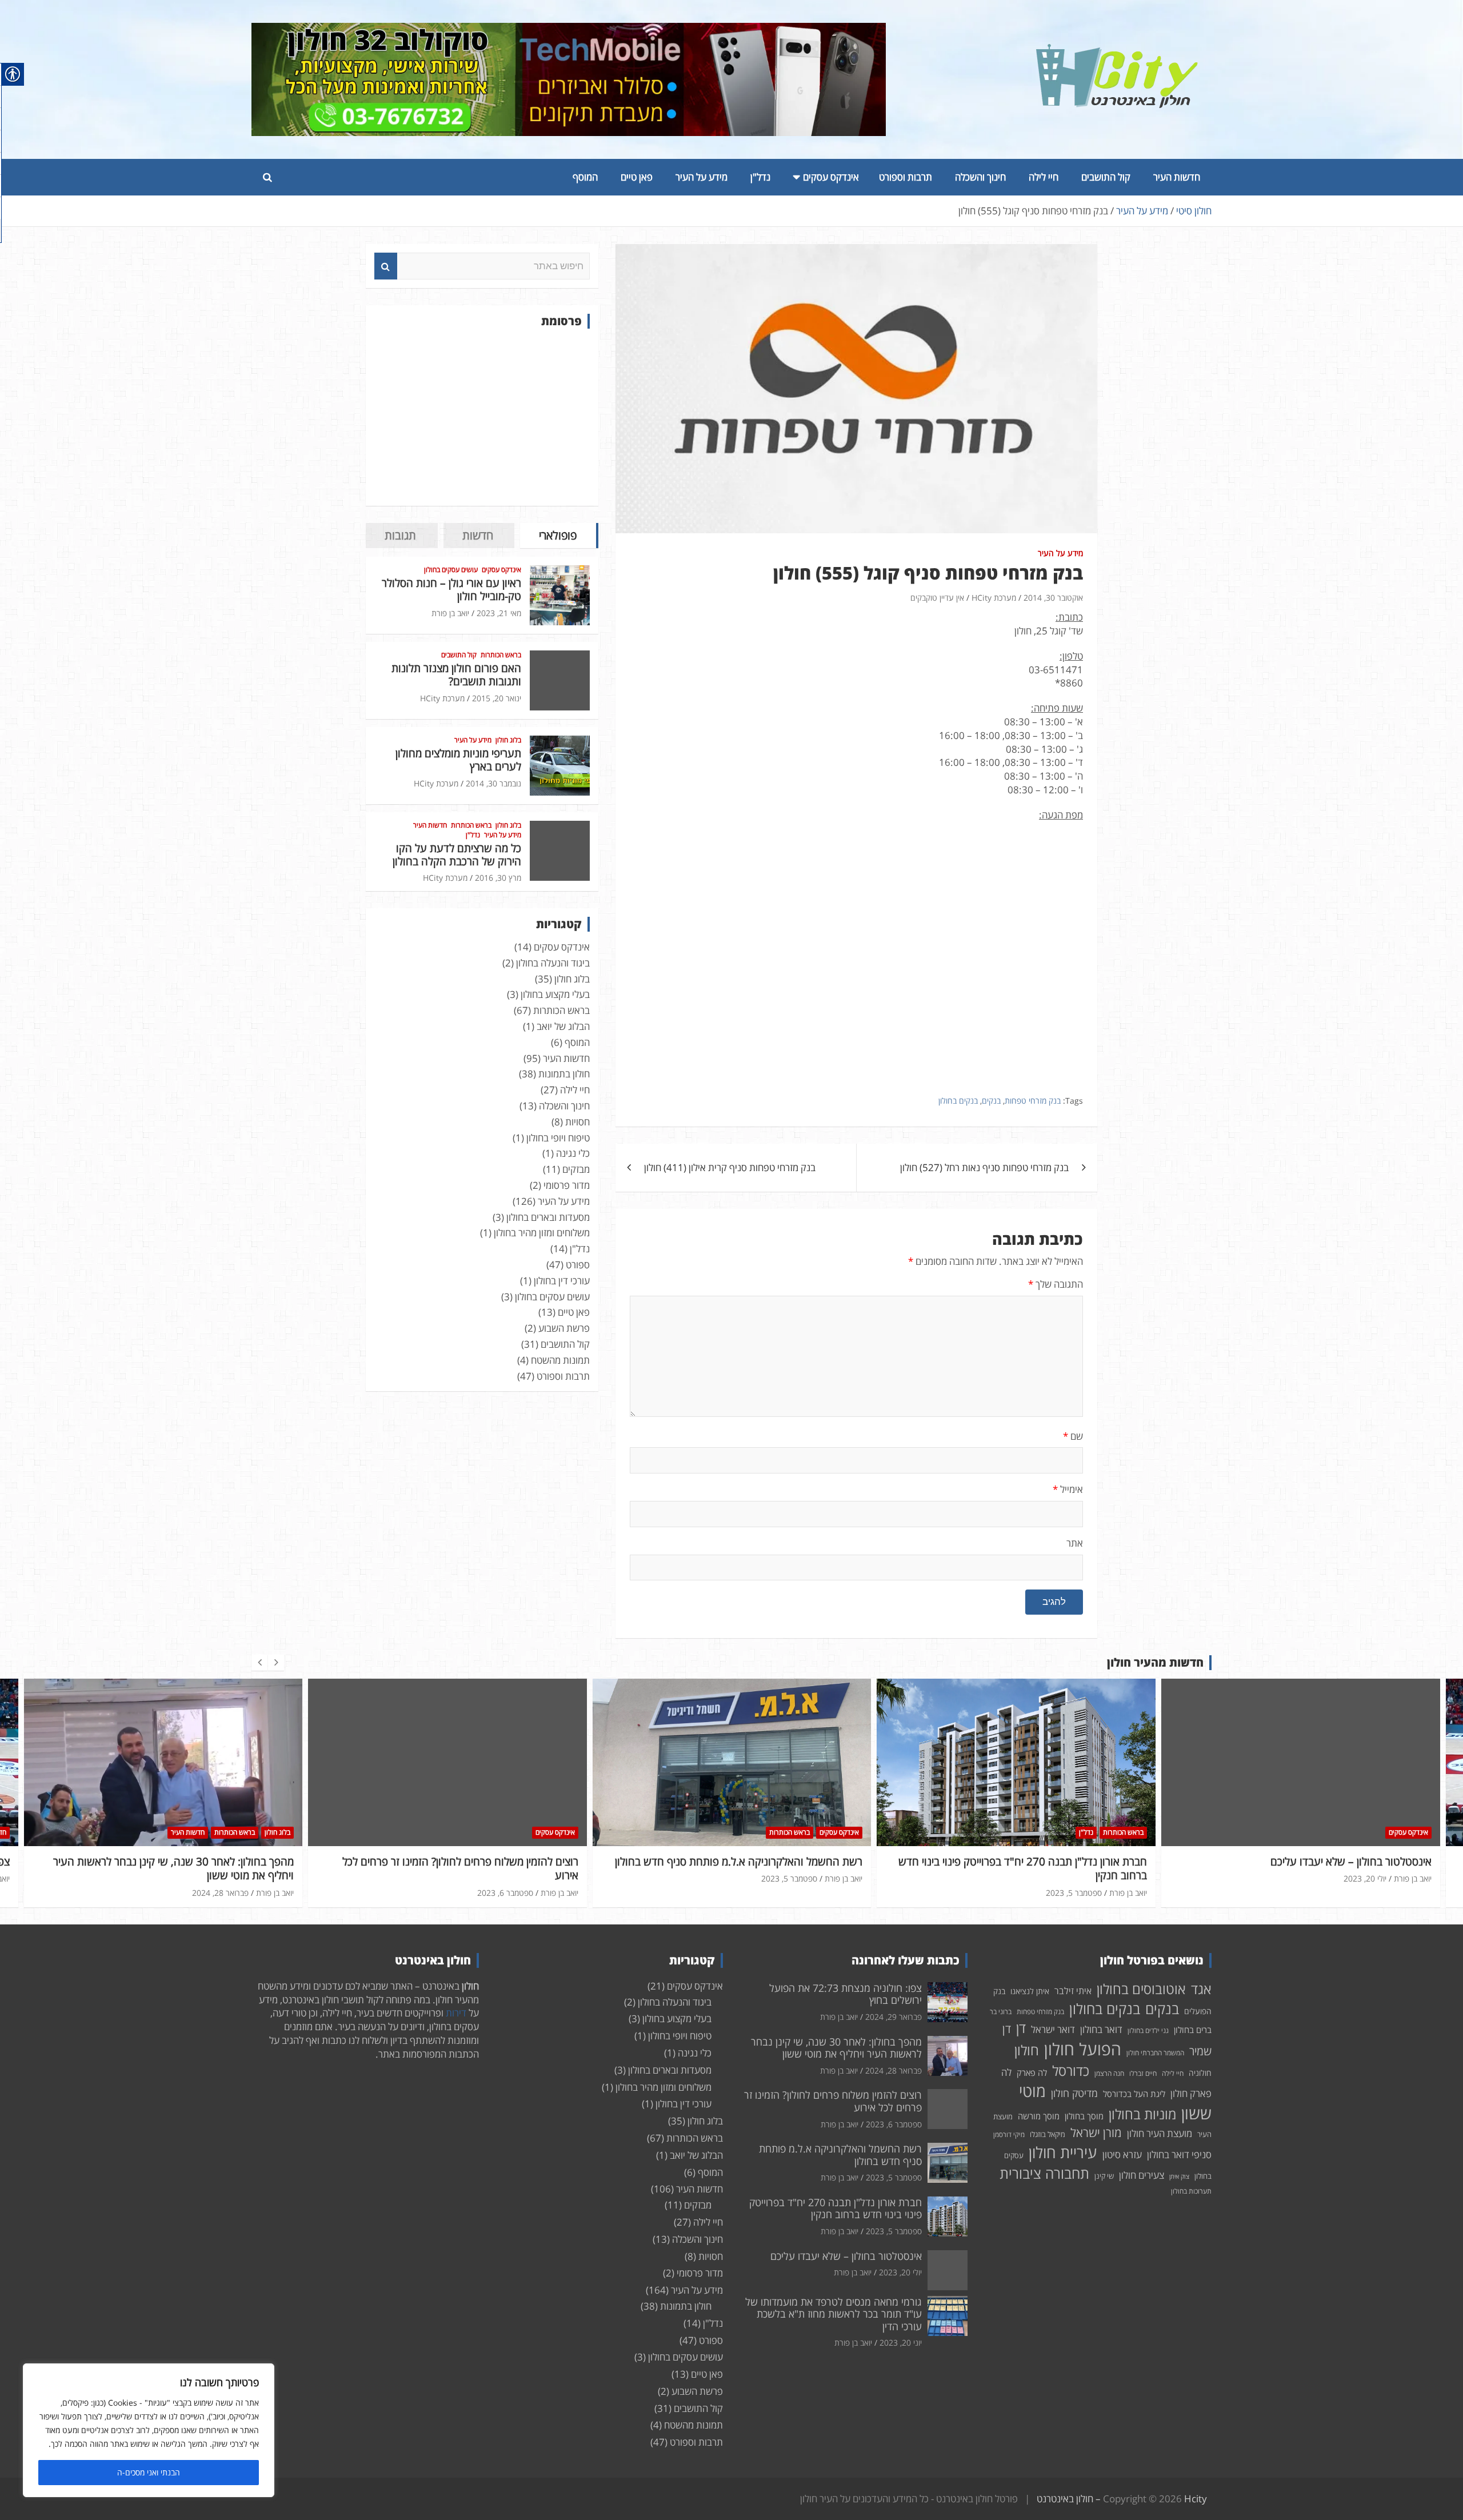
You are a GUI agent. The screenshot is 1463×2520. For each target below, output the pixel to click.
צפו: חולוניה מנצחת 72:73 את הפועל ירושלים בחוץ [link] (1320, 1862)
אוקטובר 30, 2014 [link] (1053, 598)
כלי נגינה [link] (573, 1153)
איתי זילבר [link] (1073, 1991)
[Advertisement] (482, 417)
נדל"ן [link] (760, 177)
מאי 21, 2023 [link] (499, 613)
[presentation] (259, 1663)
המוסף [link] (585, 177)
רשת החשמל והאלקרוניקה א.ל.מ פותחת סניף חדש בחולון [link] (454, 1862)
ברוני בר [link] (1001, 2012)
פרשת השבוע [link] (564, 1328)
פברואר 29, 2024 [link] (1358, 1878)
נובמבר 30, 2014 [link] (493, 783)
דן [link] (1021, 2028)
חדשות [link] (478, 535)
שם (1073, 1436)
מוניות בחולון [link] (1142, 2114)
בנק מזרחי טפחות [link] (1033, 1101)
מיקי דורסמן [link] (1009, 2134)
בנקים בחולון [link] (958, 1101)
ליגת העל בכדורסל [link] (1134, 2094)
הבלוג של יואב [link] (563, 1026)
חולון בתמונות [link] (564, 1074)
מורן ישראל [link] (1096, 2132)
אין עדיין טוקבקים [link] (937, 598)
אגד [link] (1201, 1989)
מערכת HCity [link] (994, 598)
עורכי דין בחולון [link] (562, 1281)
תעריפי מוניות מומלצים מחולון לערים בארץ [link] (458, 760)
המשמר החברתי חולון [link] (1155, 2053)
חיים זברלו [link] (1143, 2073)
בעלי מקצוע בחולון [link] (555, 994)
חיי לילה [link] (1044, 177)
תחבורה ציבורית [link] (1044, 2173)
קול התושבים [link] (1106, 177)
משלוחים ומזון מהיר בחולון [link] (542, 1233)
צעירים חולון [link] (1142, 2175)
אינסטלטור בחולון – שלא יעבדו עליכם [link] (1066, 1862)
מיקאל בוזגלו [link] (1048, 2134)
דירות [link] (456, 2013)
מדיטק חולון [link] (1074, 2093)
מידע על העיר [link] (701, 177)
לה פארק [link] (1032, 2072)
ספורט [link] (578, 1265)
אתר (1075, 1543)
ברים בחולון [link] (1193, 2030)
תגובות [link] (400, 535)
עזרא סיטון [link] (1122, 2154)
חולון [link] (1027, 2050)
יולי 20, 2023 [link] (1080, 1878)
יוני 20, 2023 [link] (901, 2343)
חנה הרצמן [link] (1109, 2073)
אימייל (1068, 1489)
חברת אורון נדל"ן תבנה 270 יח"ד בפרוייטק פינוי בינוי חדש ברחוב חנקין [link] (738, 1869)
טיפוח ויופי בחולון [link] (558, 1138)
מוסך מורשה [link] (1039, 2116)
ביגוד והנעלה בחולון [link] (553, 963)
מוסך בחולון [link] (1084, 2116)
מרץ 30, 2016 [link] (498, 878)
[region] (149, 2430)
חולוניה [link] (1200, 2073)
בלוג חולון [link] (508, 740)
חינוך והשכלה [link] (980, 177)
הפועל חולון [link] (1083, 2049)
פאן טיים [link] (637, 177)
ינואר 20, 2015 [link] (497, 698)
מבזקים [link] (576, 1169)
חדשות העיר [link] (1177, 177)
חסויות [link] (577, 1122)
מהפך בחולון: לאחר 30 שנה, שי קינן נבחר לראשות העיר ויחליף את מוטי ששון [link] (836, 2048)
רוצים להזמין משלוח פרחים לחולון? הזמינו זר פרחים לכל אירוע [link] (176, 1869)
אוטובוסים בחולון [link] (1141, 1989)
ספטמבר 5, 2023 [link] (505, 1878)
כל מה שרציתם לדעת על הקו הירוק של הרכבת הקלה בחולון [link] (457, 855)
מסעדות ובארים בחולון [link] (548, 1217)
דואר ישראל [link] (1053, 2029)
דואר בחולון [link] (1101, 2029)
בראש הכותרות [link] (501, 655)
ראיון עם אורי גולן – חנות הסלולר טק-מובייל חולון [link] (451, 590)
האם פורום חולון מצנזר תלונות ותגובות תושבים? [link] (456, 675)
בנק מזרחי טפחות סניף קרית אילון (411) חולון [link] (730, 1167)
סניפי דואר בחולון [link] (1179, 2154)
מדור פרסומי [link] (567, 1185)
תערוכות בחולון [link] (1191, 2191)
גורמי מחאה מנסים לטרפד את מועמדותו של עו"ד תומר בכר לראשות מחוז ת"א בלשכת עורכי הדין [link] (834, 2314)
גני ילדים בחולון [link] (1148, 2030)
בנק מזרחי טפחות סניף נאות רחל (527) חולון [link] (984, 1167)
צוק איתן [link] (1179, 2176)
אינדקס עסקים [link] (831, 177)
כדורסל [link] (1071, 2070)
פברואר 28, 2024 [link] (894, 2070)
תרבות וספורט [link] (906, 177)
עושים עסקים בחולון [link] (451, 570)
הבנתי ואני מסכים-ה (149, 2472)
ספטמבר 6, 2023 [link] (221, 1893)
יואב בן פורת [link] (450, 613)
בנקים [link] (991, 1101)
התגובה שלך (1056, 1284)
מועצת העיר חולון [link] (1160, 2133)
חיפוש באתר (386, 266)
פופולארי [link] (558, 535)
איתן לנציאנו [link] (1030, 1991)
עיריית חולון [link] (1063, 2152)
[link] (1117, 51)
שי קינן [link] (1104, 2176)
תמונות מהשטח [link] (560, 1360)
